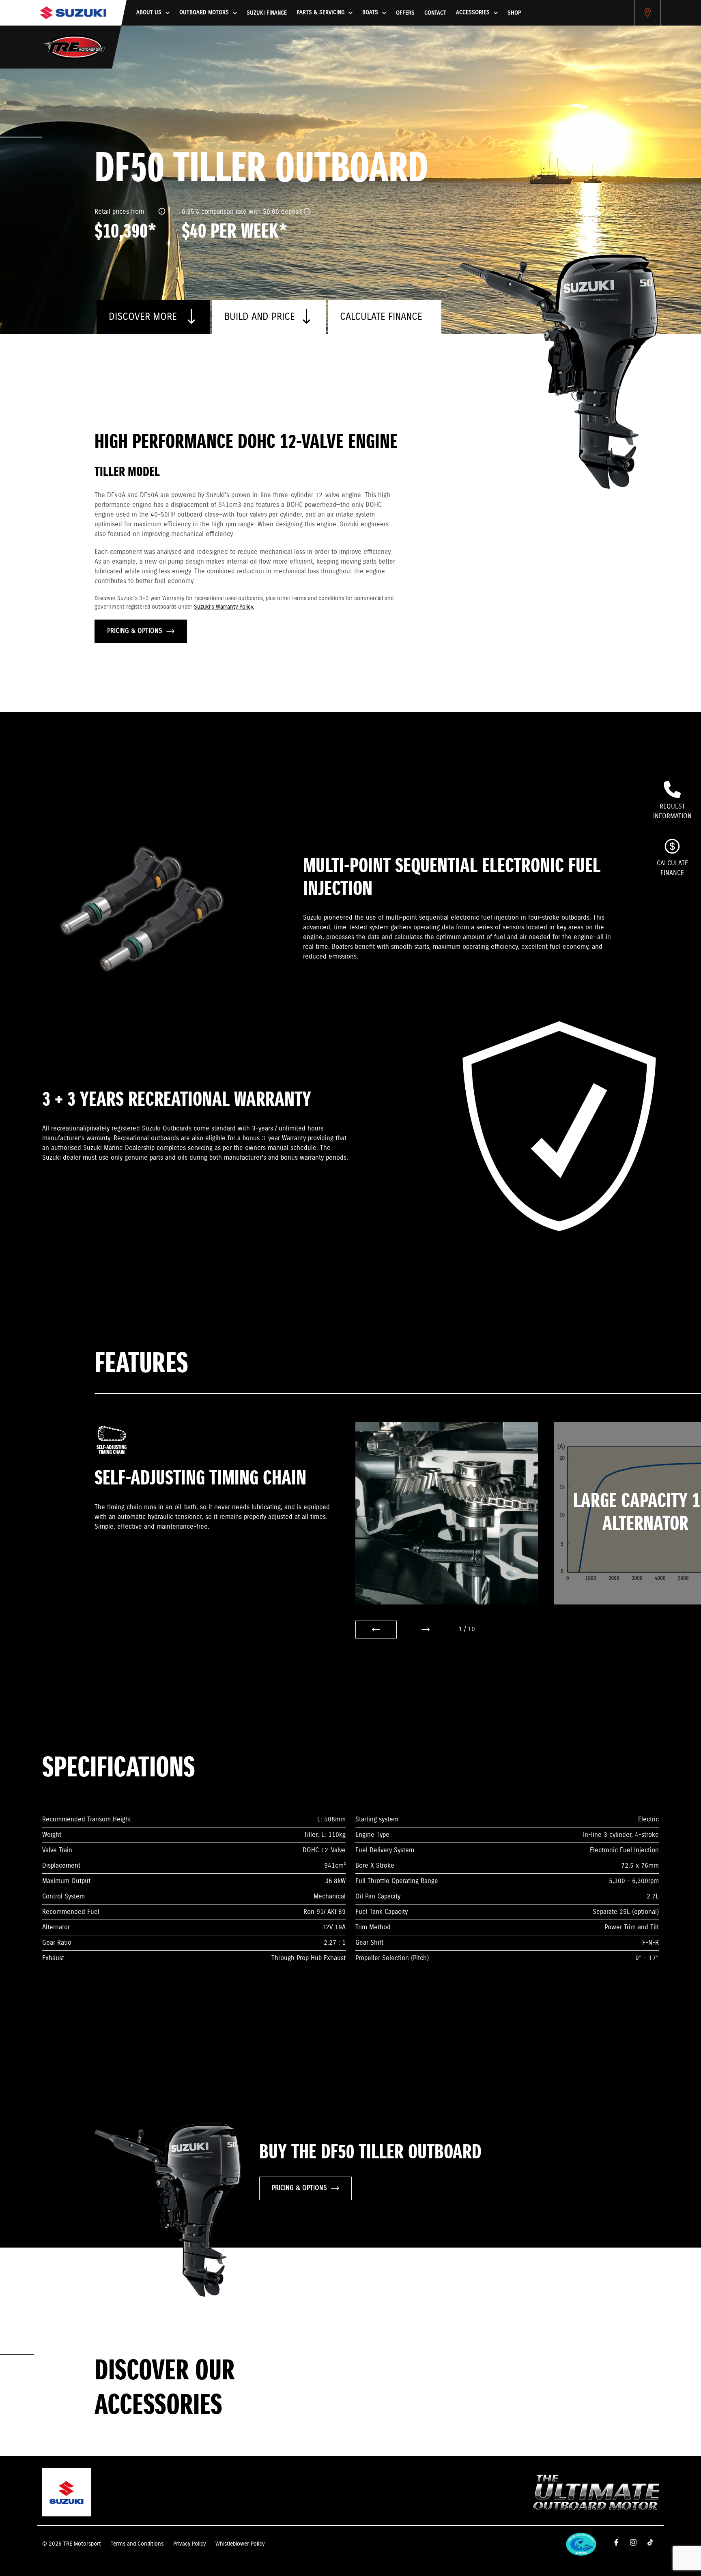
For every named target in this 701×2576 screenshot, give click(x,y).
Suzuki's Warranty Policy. (224, 607)
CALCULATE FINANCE (381, 317)
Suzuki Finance (267, 13)
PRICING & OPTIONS (135, 631)
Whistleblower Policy (240, 2544)
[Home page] (73, 13)
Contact (435, 13)
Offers (405, 13)
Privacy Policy (189, 2544)
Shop (514, 13)
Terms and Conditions (137, 2544)
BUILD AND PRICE (260, 317)
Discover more (144, 317)
